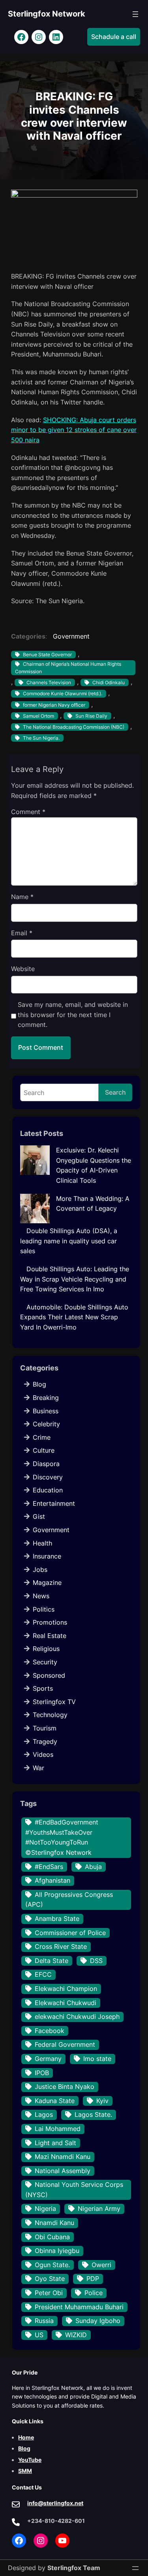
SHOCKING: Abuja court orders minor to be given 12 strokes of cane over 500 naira (74, 430)
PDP (93, 2279)
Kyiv (102, 2101)
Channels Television (49, 682)
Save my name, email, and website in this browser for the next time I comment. (73, 1015)
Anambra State (57, 1919)
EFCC (43, 1974)
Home (26, 2437)
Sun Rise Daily (91, 716)
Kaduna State (55, 2101)
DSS (96, 1961)
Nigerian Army (99, 2209)
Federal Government (65, 2044)
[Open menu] (135, 14)
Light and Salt (55, 2143)
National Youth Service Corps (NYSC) (74, 2190)
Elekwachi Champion (66, 1989)
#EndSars (49, 1867)
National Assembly (63, 2171)
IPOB (42, 2073)
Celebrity (46, 1424)
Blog (39, 1384)
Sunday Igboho (98, 2321)
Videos (43, 1754)
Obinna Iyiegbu (57, 2251)
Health (42, 1543)
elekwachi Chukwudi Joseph (77, 2016)
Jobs (40, 1570)
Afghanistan (52, 1880)
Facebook (50, 2031)
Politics (44, 1609)
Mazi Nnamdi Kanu (63, 2157)
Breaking (46, 1398)
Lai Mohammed (58, 2129)
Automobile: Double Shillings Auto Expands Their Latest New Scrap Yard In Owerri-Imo (74, 1317)
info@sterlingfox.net (55, 2503)
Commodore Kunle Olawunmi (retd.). (63, 693)
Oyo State (50, 2279)
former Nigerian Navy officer (54, 705)
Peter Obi (49, 2293)
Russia (44, 2321)
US (39, 2335)
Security (45, 1662)
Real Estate (50, 1636)
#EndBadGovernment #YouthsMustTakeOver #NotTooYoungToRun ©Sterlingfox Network (62, 1837)
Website (23, 969)
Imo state (97, 2059)
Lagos (44, 2114)
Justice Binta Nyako (65, 2087)
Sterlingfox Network (47, 14)
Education (48, 1490)
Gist (39, 1516)
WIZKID (76, 2335)
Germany (48, 2059)
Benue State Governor (47, 655)
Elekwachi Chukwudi (66, 2003)
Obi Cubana (52, 2237)
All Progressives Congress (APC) (69, 1900)
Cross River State (61, 1946)
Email (22, 933)
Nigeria (45, 2209)
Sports (43, 1688)
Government (71, 636)
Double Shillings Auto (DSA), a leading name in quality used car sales (69, 1241)
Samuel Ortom (38, 716)
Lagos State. (93, 2114)
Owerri (101, 2265)
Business (46, 1411)
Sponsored (49, 1675)
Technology (50, 1715)
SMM (25, 2471)
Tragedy (45, 1741)
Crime (42, 1437)
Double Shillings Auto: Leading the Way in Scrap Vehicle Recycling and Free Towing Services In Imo (75, 1279)
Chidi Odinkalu (109, 682)
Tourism (45, 1728)
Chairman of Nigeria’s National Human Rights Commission (68, 668)
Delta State (52, 1961)
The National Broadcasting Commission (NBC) (74, 727)
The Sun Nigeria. (41, 738)
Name (22, 897)
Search (115, 1092)
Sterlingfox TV (54, 1702)
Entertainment (54, 1503)
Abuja (93, 1867)
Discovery (48, 1477)
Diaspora (46, 1464)
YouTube (30, 2460)
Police (94, 2293)
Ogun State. (52, 2265)
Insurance (47, 1556)
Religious (46, 1649)
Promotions (50, 1622)
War (38, 1768)
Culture (44, 1450)
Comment (28, 812)
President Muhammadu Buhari (79, 2307)
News (41, 1596)
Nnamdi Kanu (54, 2223)
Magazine (47, 1583)
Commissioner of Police (70, 1933)
